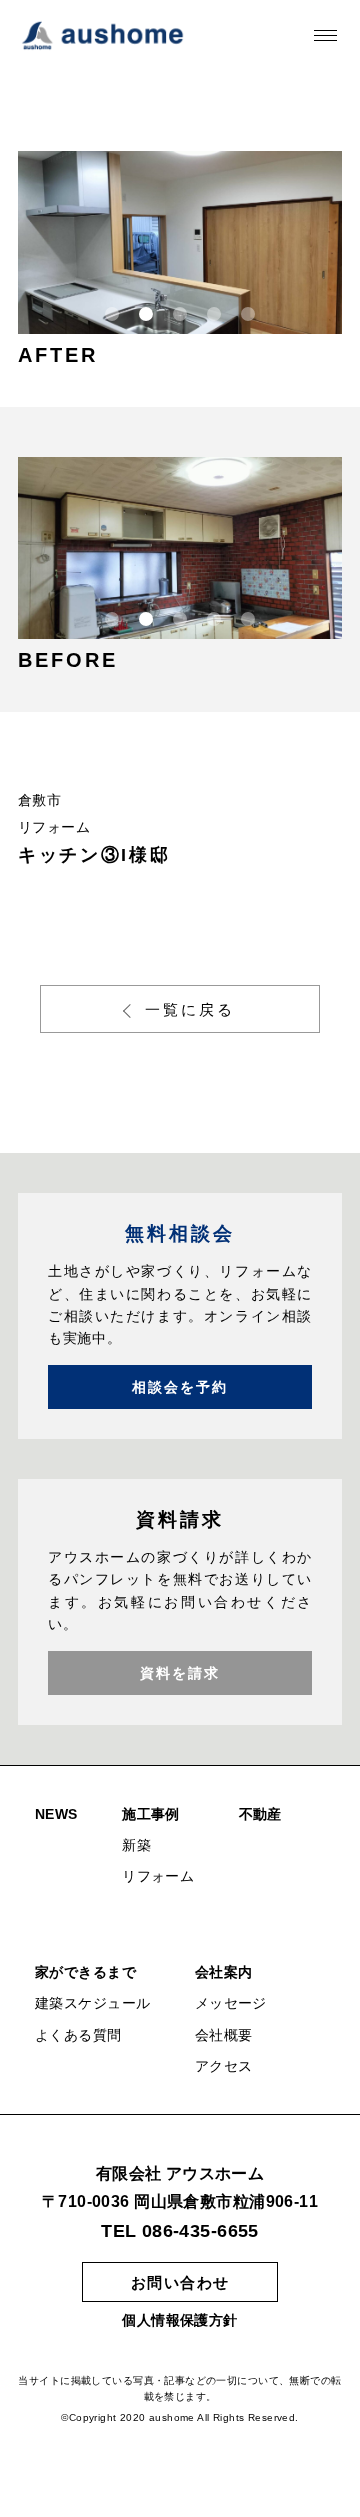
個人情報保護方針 (179, 2320)
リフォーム (158, 1876)
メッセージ (231, 2003)
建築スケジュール (92, 2003)
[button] (112, 314)
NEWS (56, 1814)
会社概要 (224, 2035)
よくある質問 (78, 2035)
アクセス (224, 2066)
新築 (136, 1845)
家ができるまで (85, 1972)
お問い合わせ (180, 2282)
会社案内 (224, 1972)
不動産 (260, 1814)
